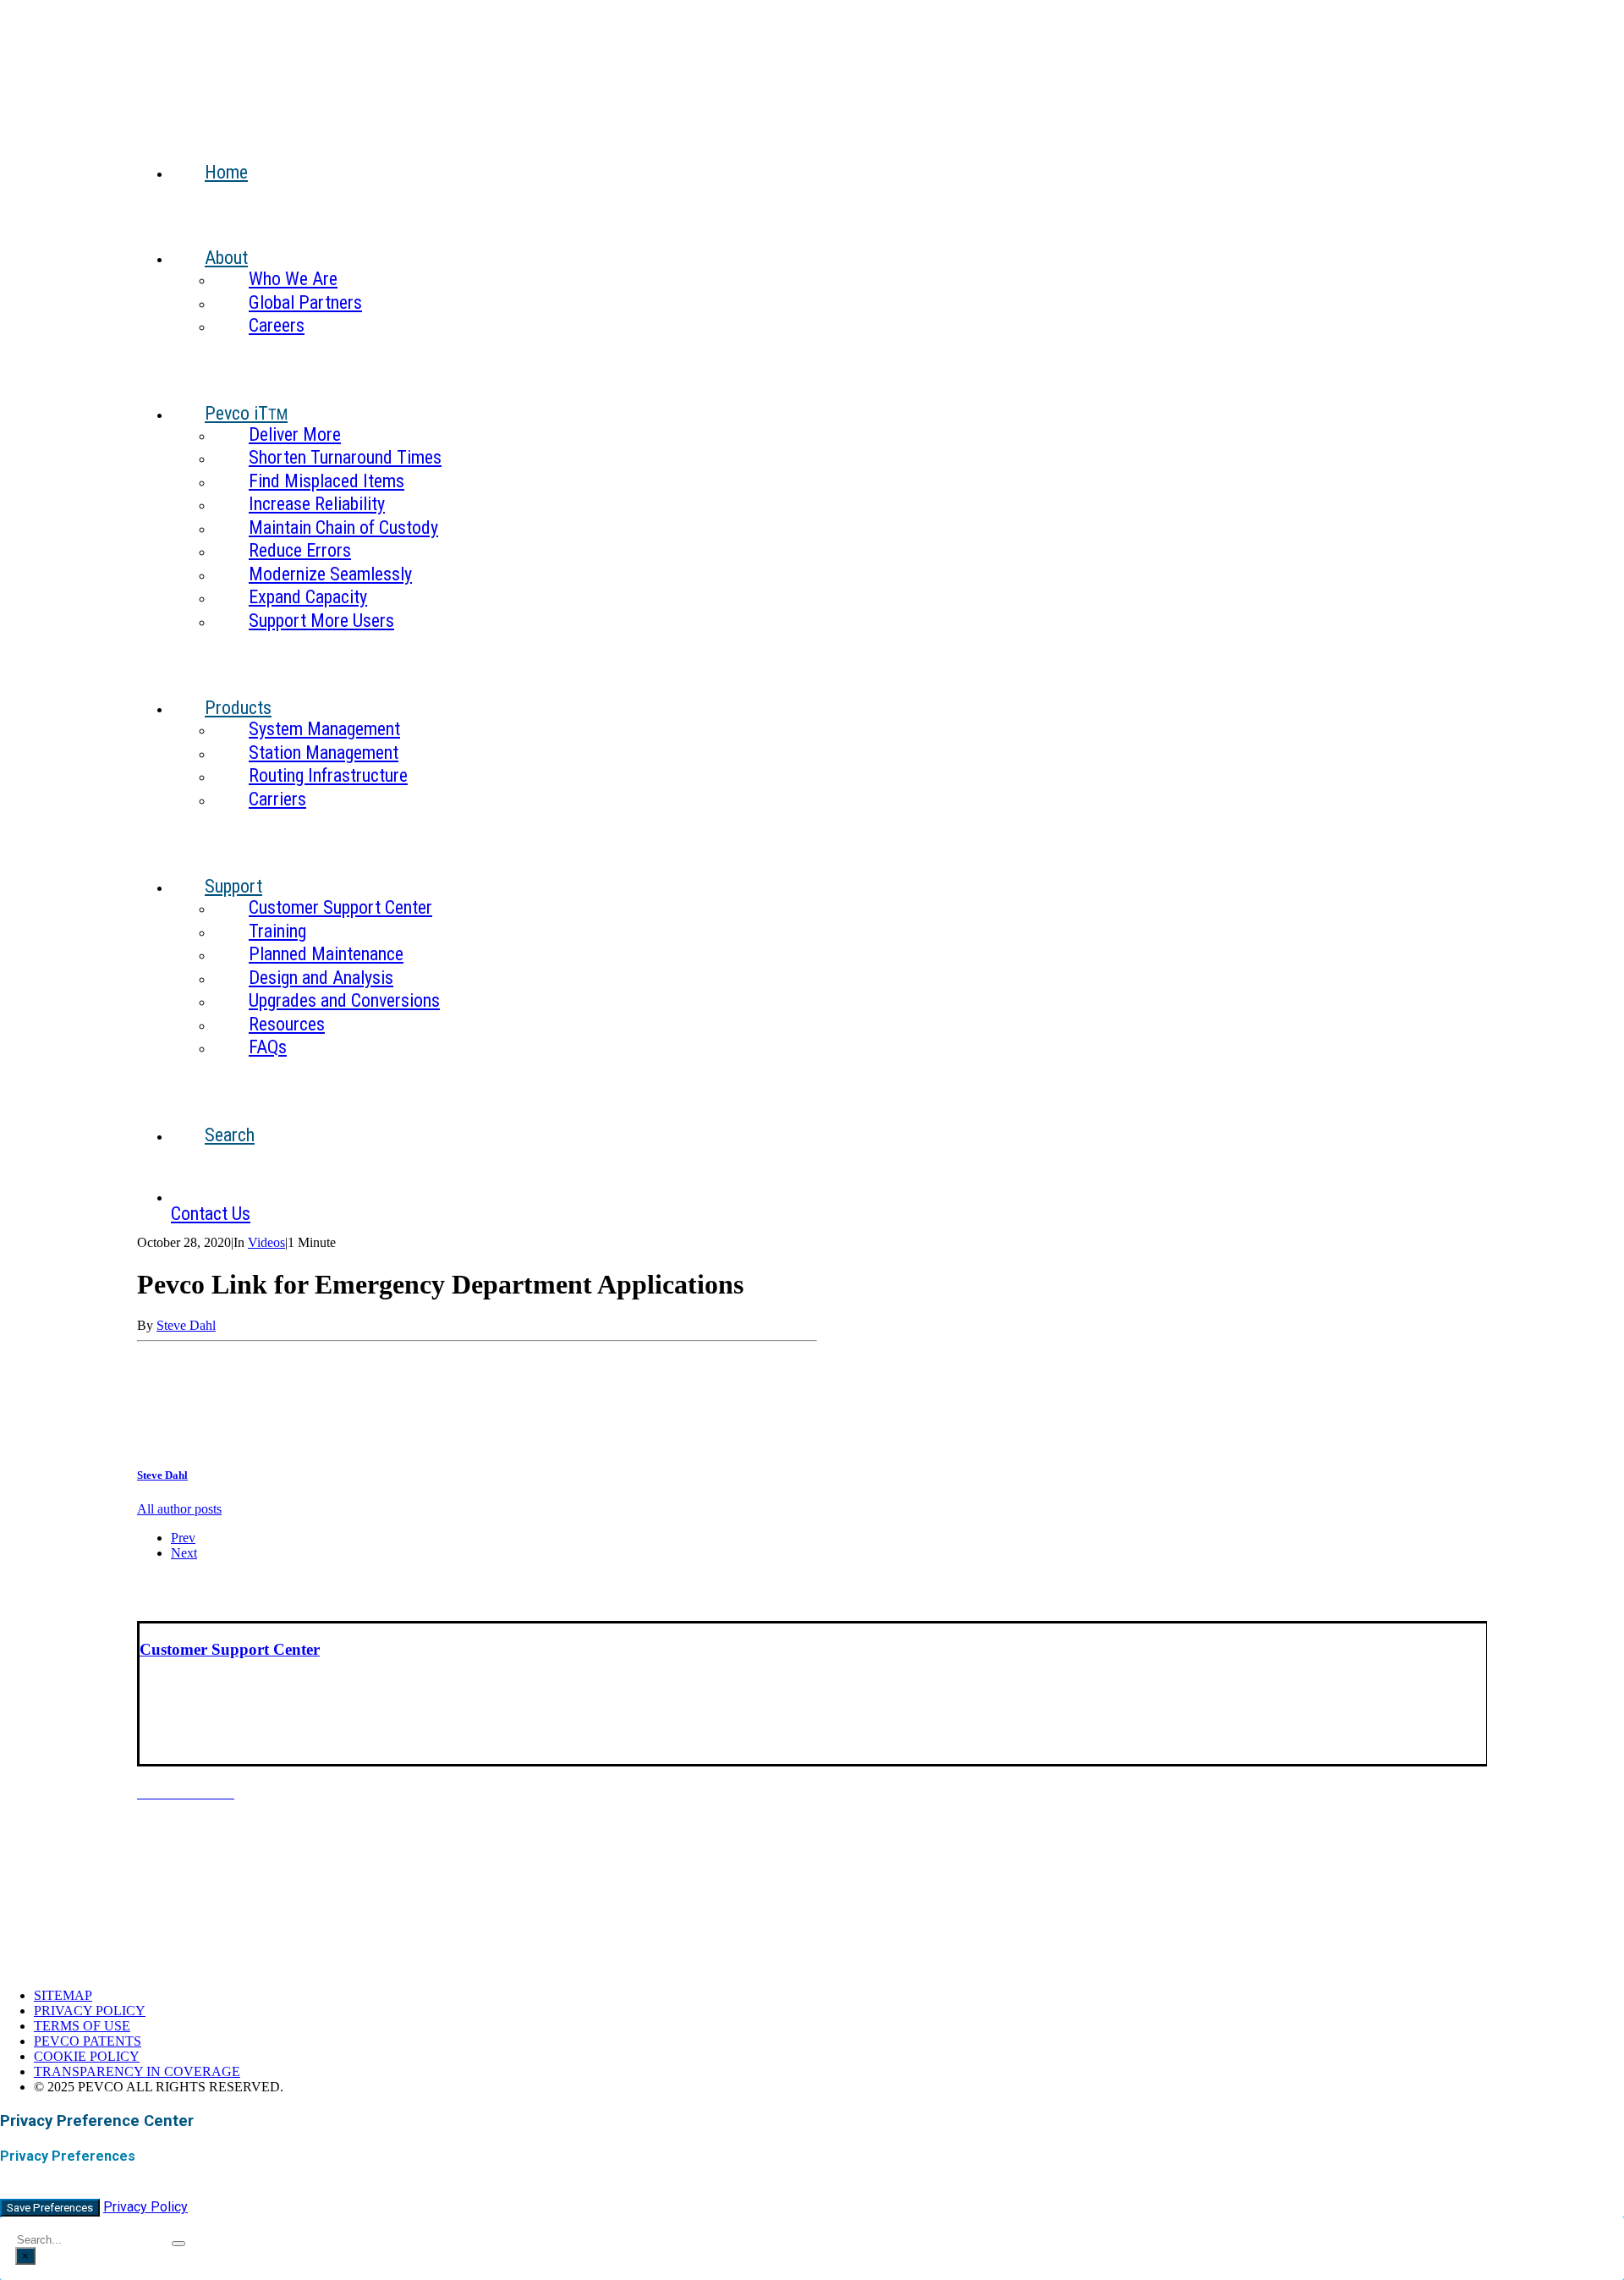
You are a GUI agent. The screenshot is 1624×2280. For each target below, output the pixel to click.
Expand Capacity (308, 597)
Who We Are (293, 279)
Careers (277, 325)
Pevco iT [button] (246, 413)
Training (277, 931)
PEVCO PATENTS (88, 2041)
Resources (287, 1024)
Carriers (277, 799)
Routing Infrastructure (328, 775)
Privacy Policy (145, 2207)
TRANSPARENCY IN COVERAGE (137, 2071)
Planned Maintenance (326, 954)
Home (226, 172)
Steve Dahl (186, 1325)
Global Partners (305, 302)
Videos (266, 1242)
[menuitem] (829, 159)
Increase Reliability (317, 504)
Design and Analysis (321, 978)
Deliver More (295, 434)
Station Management (324, 753)
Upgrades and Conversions (344, 1000)
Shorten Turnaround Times (345, 457)
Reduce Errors (300, 550)
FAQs (268, 1047)
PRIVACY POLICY (90, 2011)
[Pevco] (812, 52)
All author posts (179, 1509)
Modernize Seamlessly (330, 574)
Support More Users (321, 621)
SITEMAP (63, 1995)
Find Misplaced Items (326, 481)
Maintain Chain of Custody (343, 527)
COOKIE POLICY (87, 2056)
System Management (324, 729)
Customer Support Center (340, 907)
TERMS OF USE (82, 2026)
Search (230, 1135)
